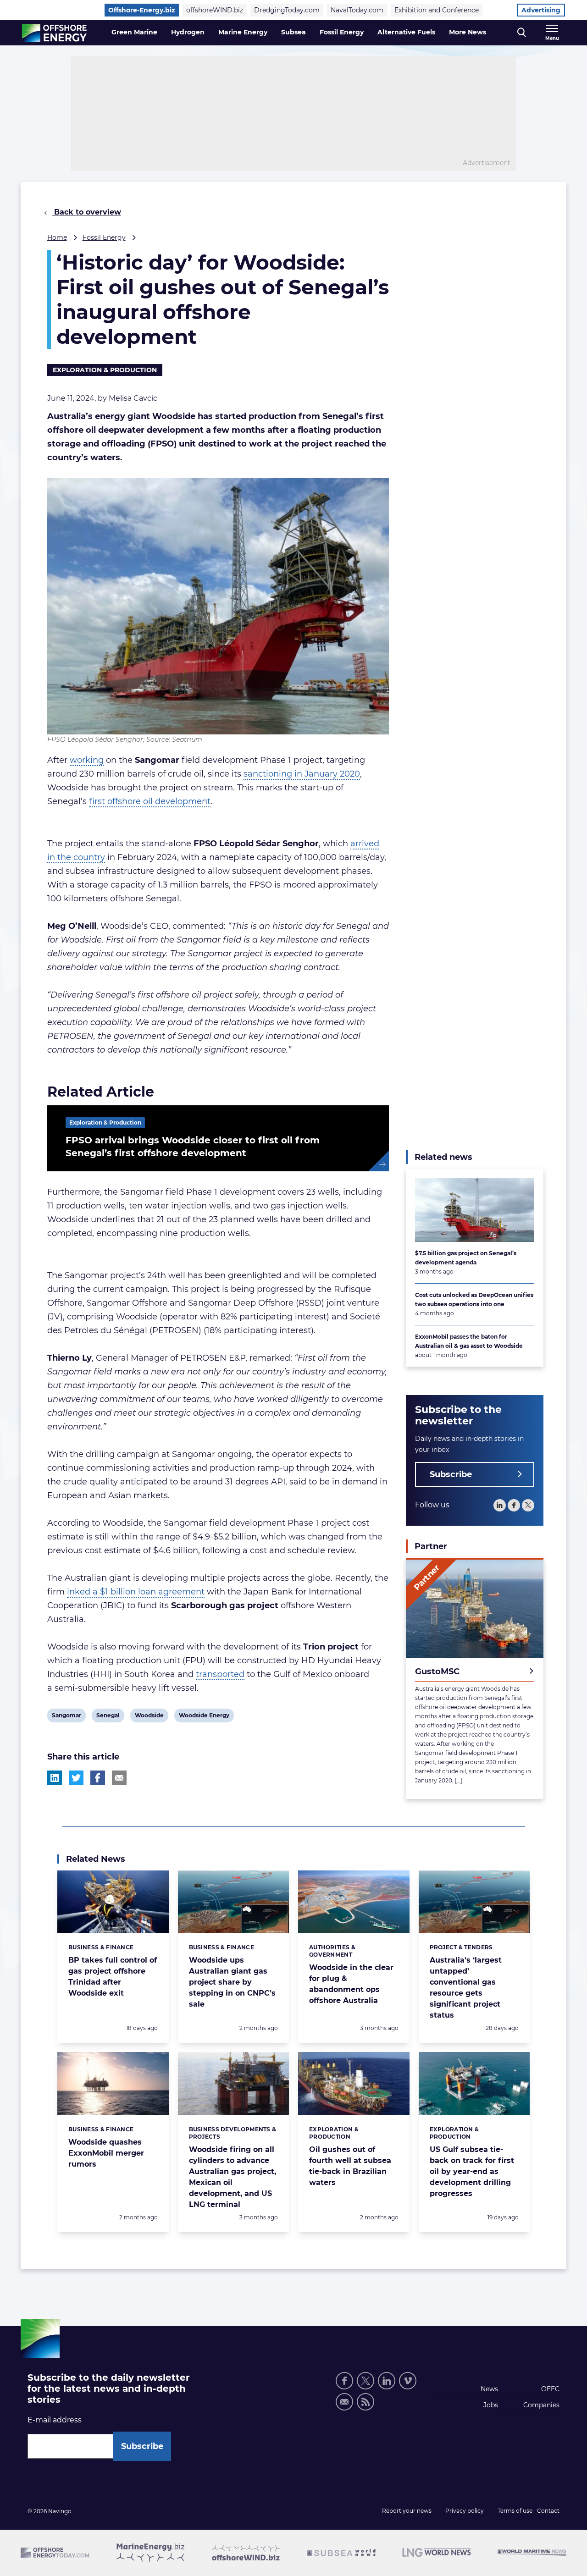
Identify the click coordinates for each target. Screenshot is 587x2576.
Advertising (541, 10)
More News (468, 32)
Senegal (108, 1717)
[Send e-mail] (344, 2402)
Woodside (149, 1717)
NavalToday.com (357, 10)
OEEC (550, 2389)
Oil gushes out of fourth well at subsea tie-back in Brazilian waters (350, 2166)
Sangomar (66, 1717)
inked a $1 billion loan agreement (136, 1592)
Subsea (293, 32)
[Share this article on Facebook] (98, 1778)
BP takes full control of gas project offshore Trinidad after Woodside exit (113, 1977)
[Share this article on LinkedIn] (55, 1778)
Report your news (407, 2511)
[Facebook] (514, 1505)
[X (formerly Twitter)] (365, 2381)
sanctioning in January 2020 (302, 774)
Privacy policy (465, 2511)
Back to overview (86, 212)
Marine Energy (243, 32)
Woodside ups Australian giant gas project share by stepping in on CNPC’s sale (232, 1982)
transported (220, 1674)
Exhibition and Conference (437, 10)
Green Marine (134, 32)
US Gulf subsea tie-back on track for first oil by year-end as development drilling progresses (472, 2171)
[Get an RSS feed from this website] (365, 2402)
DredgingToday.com (287, 10)
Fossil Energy (342, 32)
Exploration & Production (105, 370)
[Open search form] (522, 33)
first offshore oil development (150, 801)
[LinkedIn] (500, 1505)
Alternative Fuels (406, 32)
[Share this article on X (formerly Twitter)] (76, 1778)
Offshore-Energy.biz (142, 10)
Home (57, 237)
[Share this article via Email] (119, 1778)
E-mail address (55, 2420)
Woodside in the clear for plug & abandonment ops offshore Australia (351, 1984)
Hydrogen (188, 32)
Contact (548, 2511)
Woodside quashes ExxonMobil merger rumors (106, 2153)
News (489, 2389)
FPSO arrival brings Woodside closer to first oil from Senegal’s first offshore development (193, 1147)
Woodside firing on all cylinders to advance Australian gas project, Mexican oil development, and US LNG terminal (233, 2177)
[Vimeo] (408, 2381)
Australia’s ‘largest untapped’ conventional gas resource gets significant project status (466, 1988)
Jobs (491, 2405)
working (87, 760)
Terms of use (515, 2511)
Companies (541, 2405)
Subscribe (451, 1474)
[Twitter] (528, 1505)
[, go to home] (54, 33)
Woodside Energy (204, 1717)
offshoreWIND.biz (215, 10)
